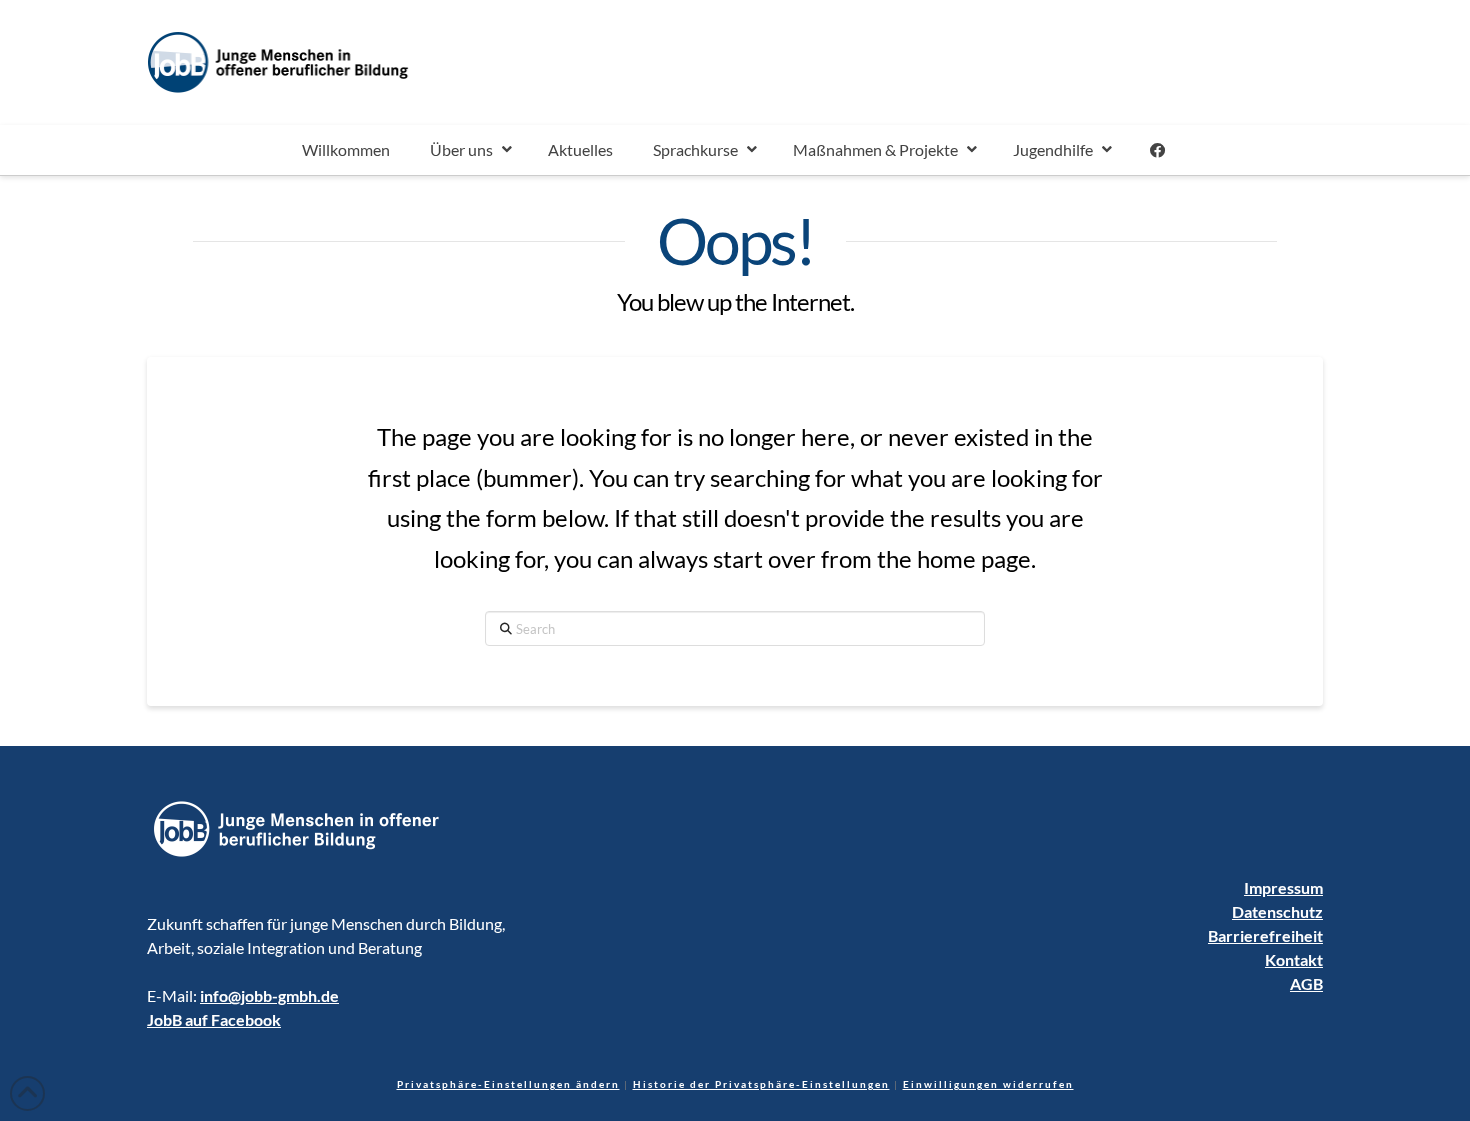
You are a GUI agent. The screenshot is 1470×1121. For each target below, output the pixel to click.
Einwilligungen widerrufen (988, 1084)
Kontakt (1294, 959)
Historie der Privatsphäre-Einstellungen (761, 1084)
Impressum (1283, 887)
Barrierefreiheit (1265, 935)
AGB (1306, 983)
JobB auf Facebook (214, 1019)
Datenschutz (1277, 911)
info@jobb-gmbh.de (269, 995)
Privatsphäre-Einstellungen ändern (508, 1084)
